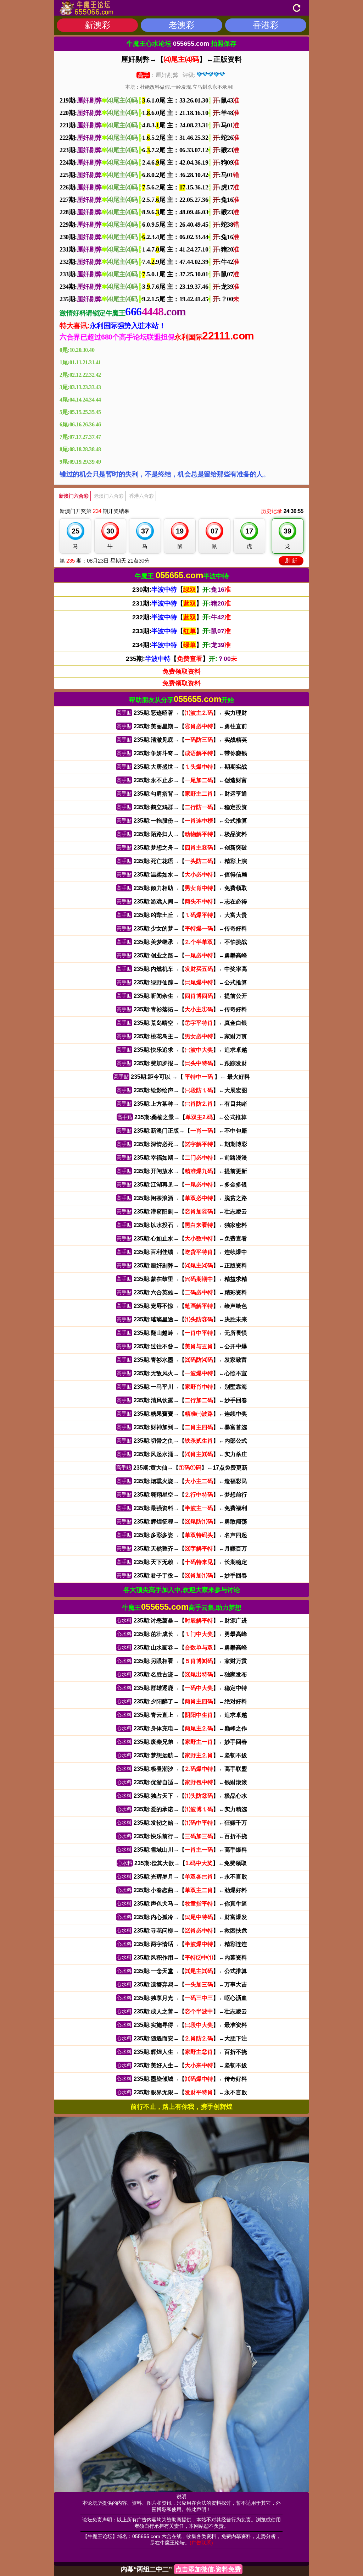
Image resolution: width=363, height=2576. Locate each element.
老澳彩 (181, 25)
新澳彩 (97, 25)
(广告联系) (201, 2543)
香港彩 (266, 25)
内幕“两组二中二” (181, 2569)
